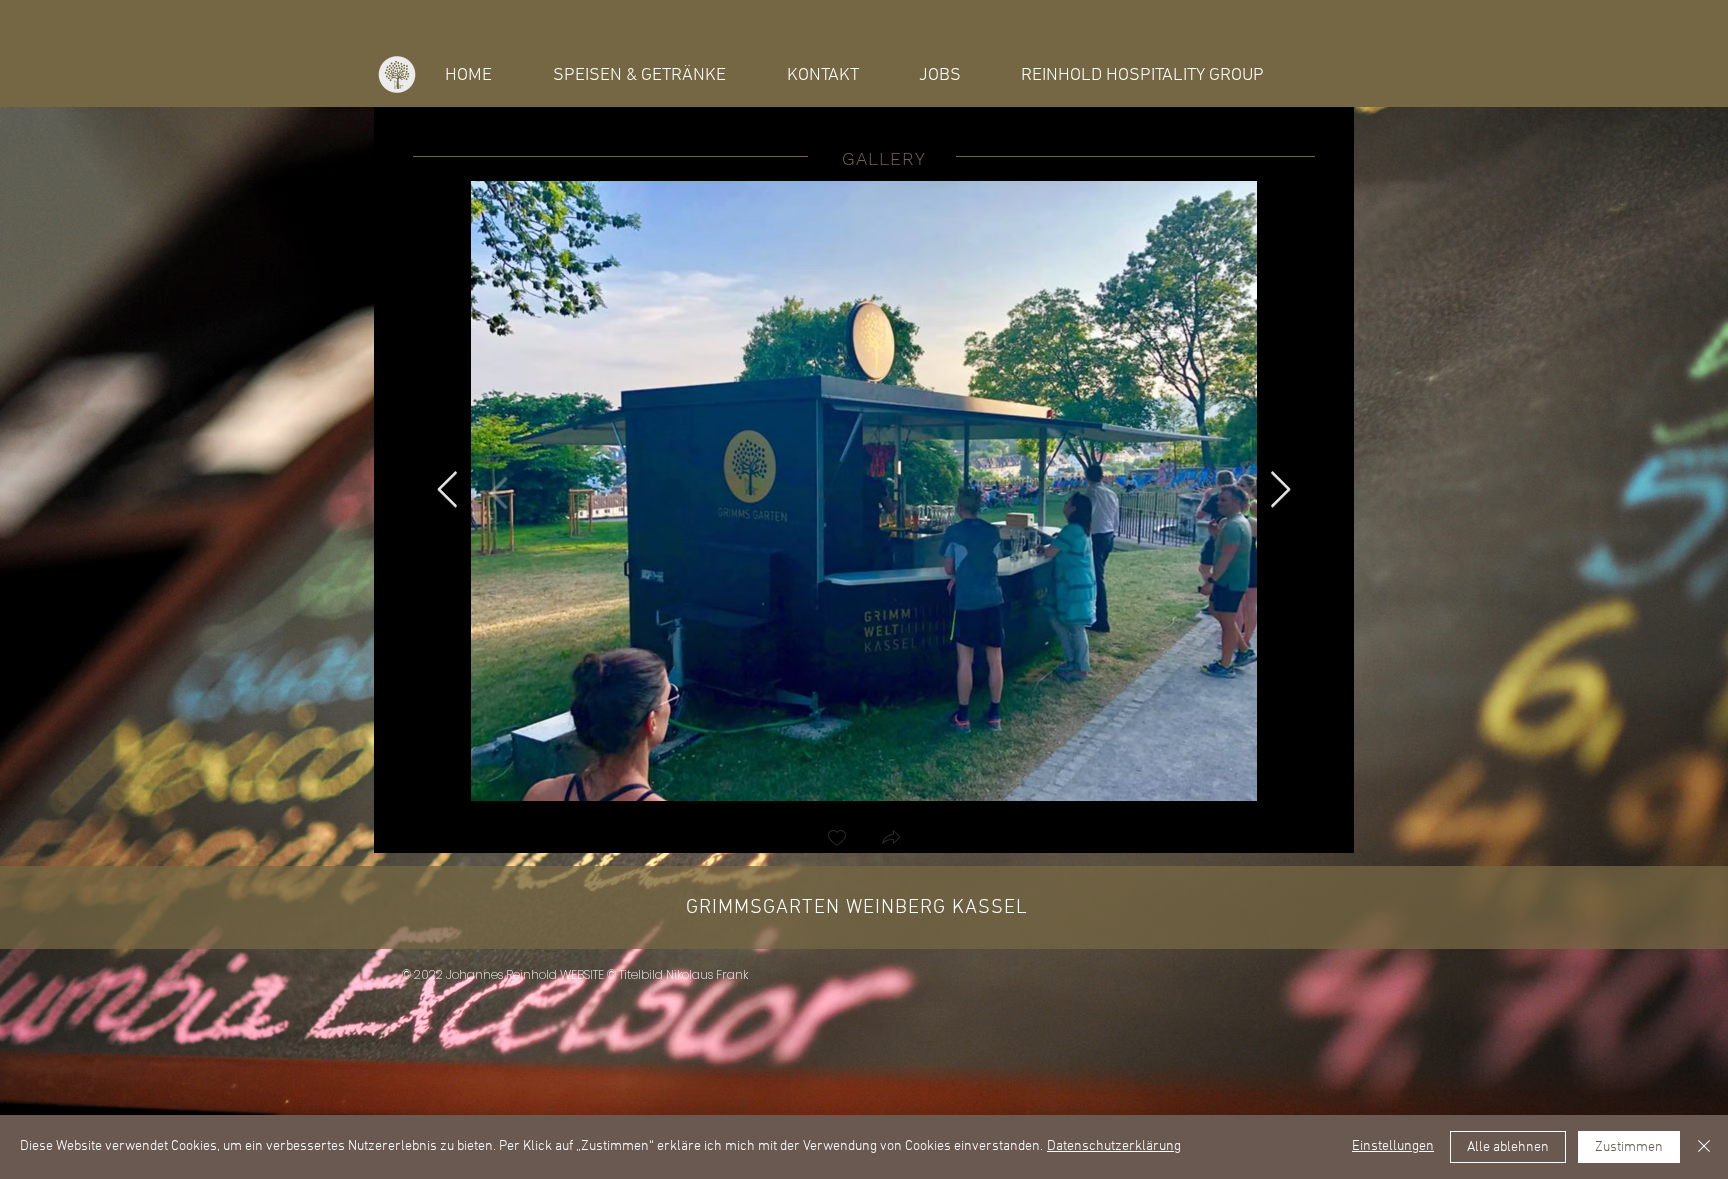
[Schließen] (1704, 1147)
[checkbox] (914, 839)
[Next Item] (1280, 490)
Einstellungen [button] (1393, 1146)
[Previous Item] (447, 490)
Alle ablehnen (1508, 1147)
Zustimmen (1629, 1147)
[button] (968, 839)
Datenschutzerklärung (1114, 1146)
